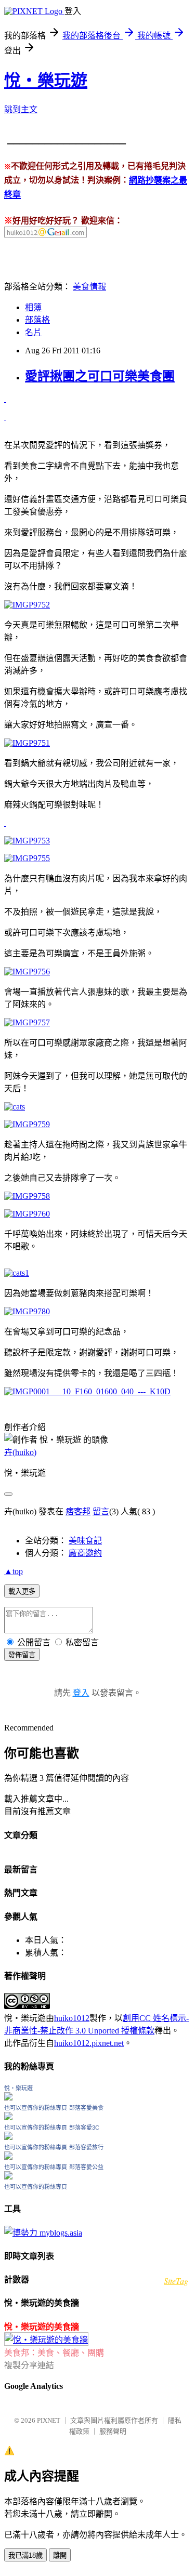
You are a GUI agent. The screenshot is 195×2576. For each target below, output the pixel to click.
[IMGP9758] (27, 1196)
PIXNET (49, 2420)
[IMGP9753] (27, 841)
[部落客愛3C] (8, 2137)
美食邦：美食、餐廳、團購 (54, 2353)
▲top (14, 1571)
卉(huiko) (20, 1452)
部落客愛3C (84, 2128)
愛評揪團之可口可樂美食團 (100, 376)
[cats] (5, 417)
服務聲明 (113, 2431)
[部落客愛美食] (8, 2117)
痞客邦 (78, 1511)
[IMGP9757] (27, 1022)
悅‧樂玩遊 (46, 81)
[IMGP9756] (27, 972)
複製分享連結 (29, 2365)
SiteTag (176, 2281)
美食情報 (89, 287)
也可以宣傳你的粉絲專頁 (36, 2108)
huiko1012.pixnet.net (89, 2043)
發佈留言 (22, 1655)
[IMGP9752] (27, 605)
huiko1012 (72, 2018)
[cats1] (5, 399)
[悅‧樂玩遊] (8, 2098)
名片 (33, 332)
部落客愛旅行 (86, 2147)
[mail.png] (45, 235)
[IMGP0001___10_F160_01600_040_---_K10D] (87, 1391)
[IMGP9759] (27, 1124)
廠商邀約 (85, 1553)
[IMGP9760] (27, 1214)
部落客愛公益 (86, 2167)
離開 (60, 2555)
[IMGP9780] (27, 1311)
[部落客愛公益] (8, 2177)
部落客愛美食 (86, 2108)
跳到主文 (21, 109)
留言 (101, 1511)
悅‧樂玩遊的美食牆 (42, 2327)
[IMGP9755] (27, 858)
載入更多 (22, 1591)
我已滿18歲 (25, 2555)
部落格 (37, 320)
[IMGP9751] (27, 743)
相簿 (33, 307)
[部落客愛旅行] (8, 2157)
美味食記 (85, 1541)
